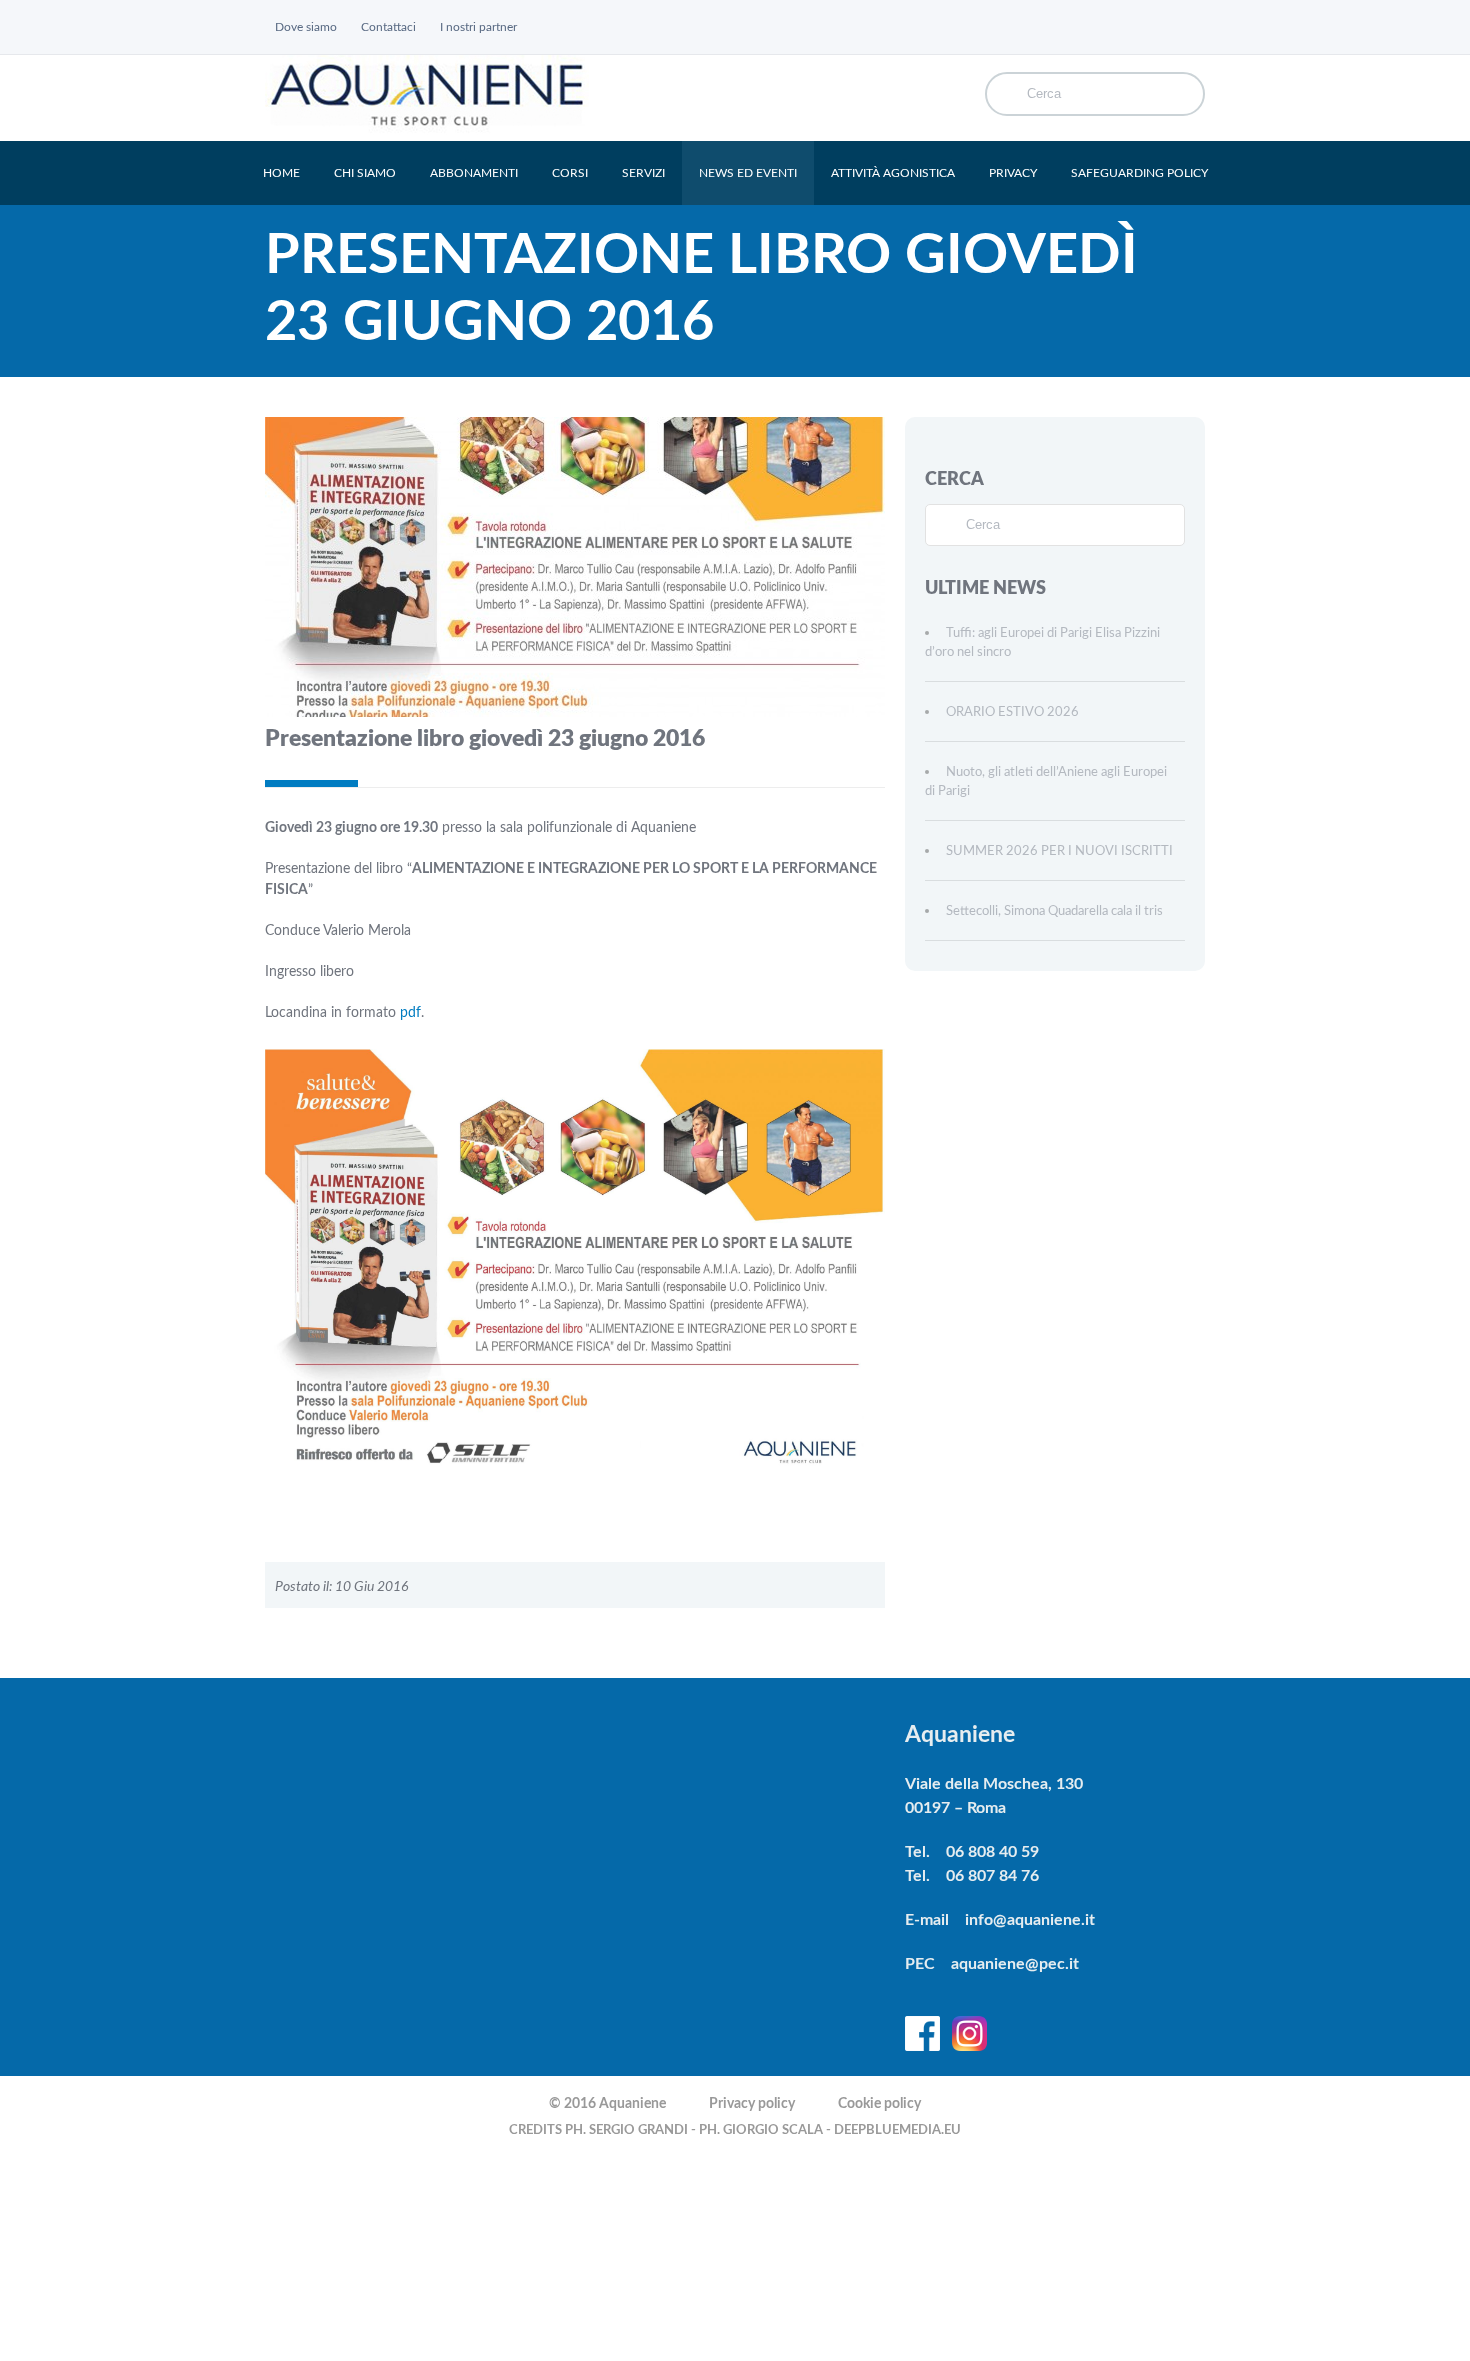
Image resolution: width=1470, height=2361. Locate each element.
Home (281, 173)
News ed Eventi (748, 173)
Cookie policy (879, 2104)
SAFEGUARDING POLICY (1139, 173)
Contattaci (388, 27)
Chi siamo (365, 173)
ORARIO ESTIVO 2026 (1012, 712)
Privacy (1013, 173)
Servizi (643, 173)
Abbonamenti (474, 173)
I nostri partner (478, 27)
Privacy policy (752, 2104)
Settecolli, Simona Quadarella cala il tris (1054, 911)
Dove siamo (306, 27)
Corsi (570, 173)
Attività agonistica (893, 173)
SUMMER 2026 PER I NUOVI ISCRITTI (1059, 851)
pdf (410, 1013)
